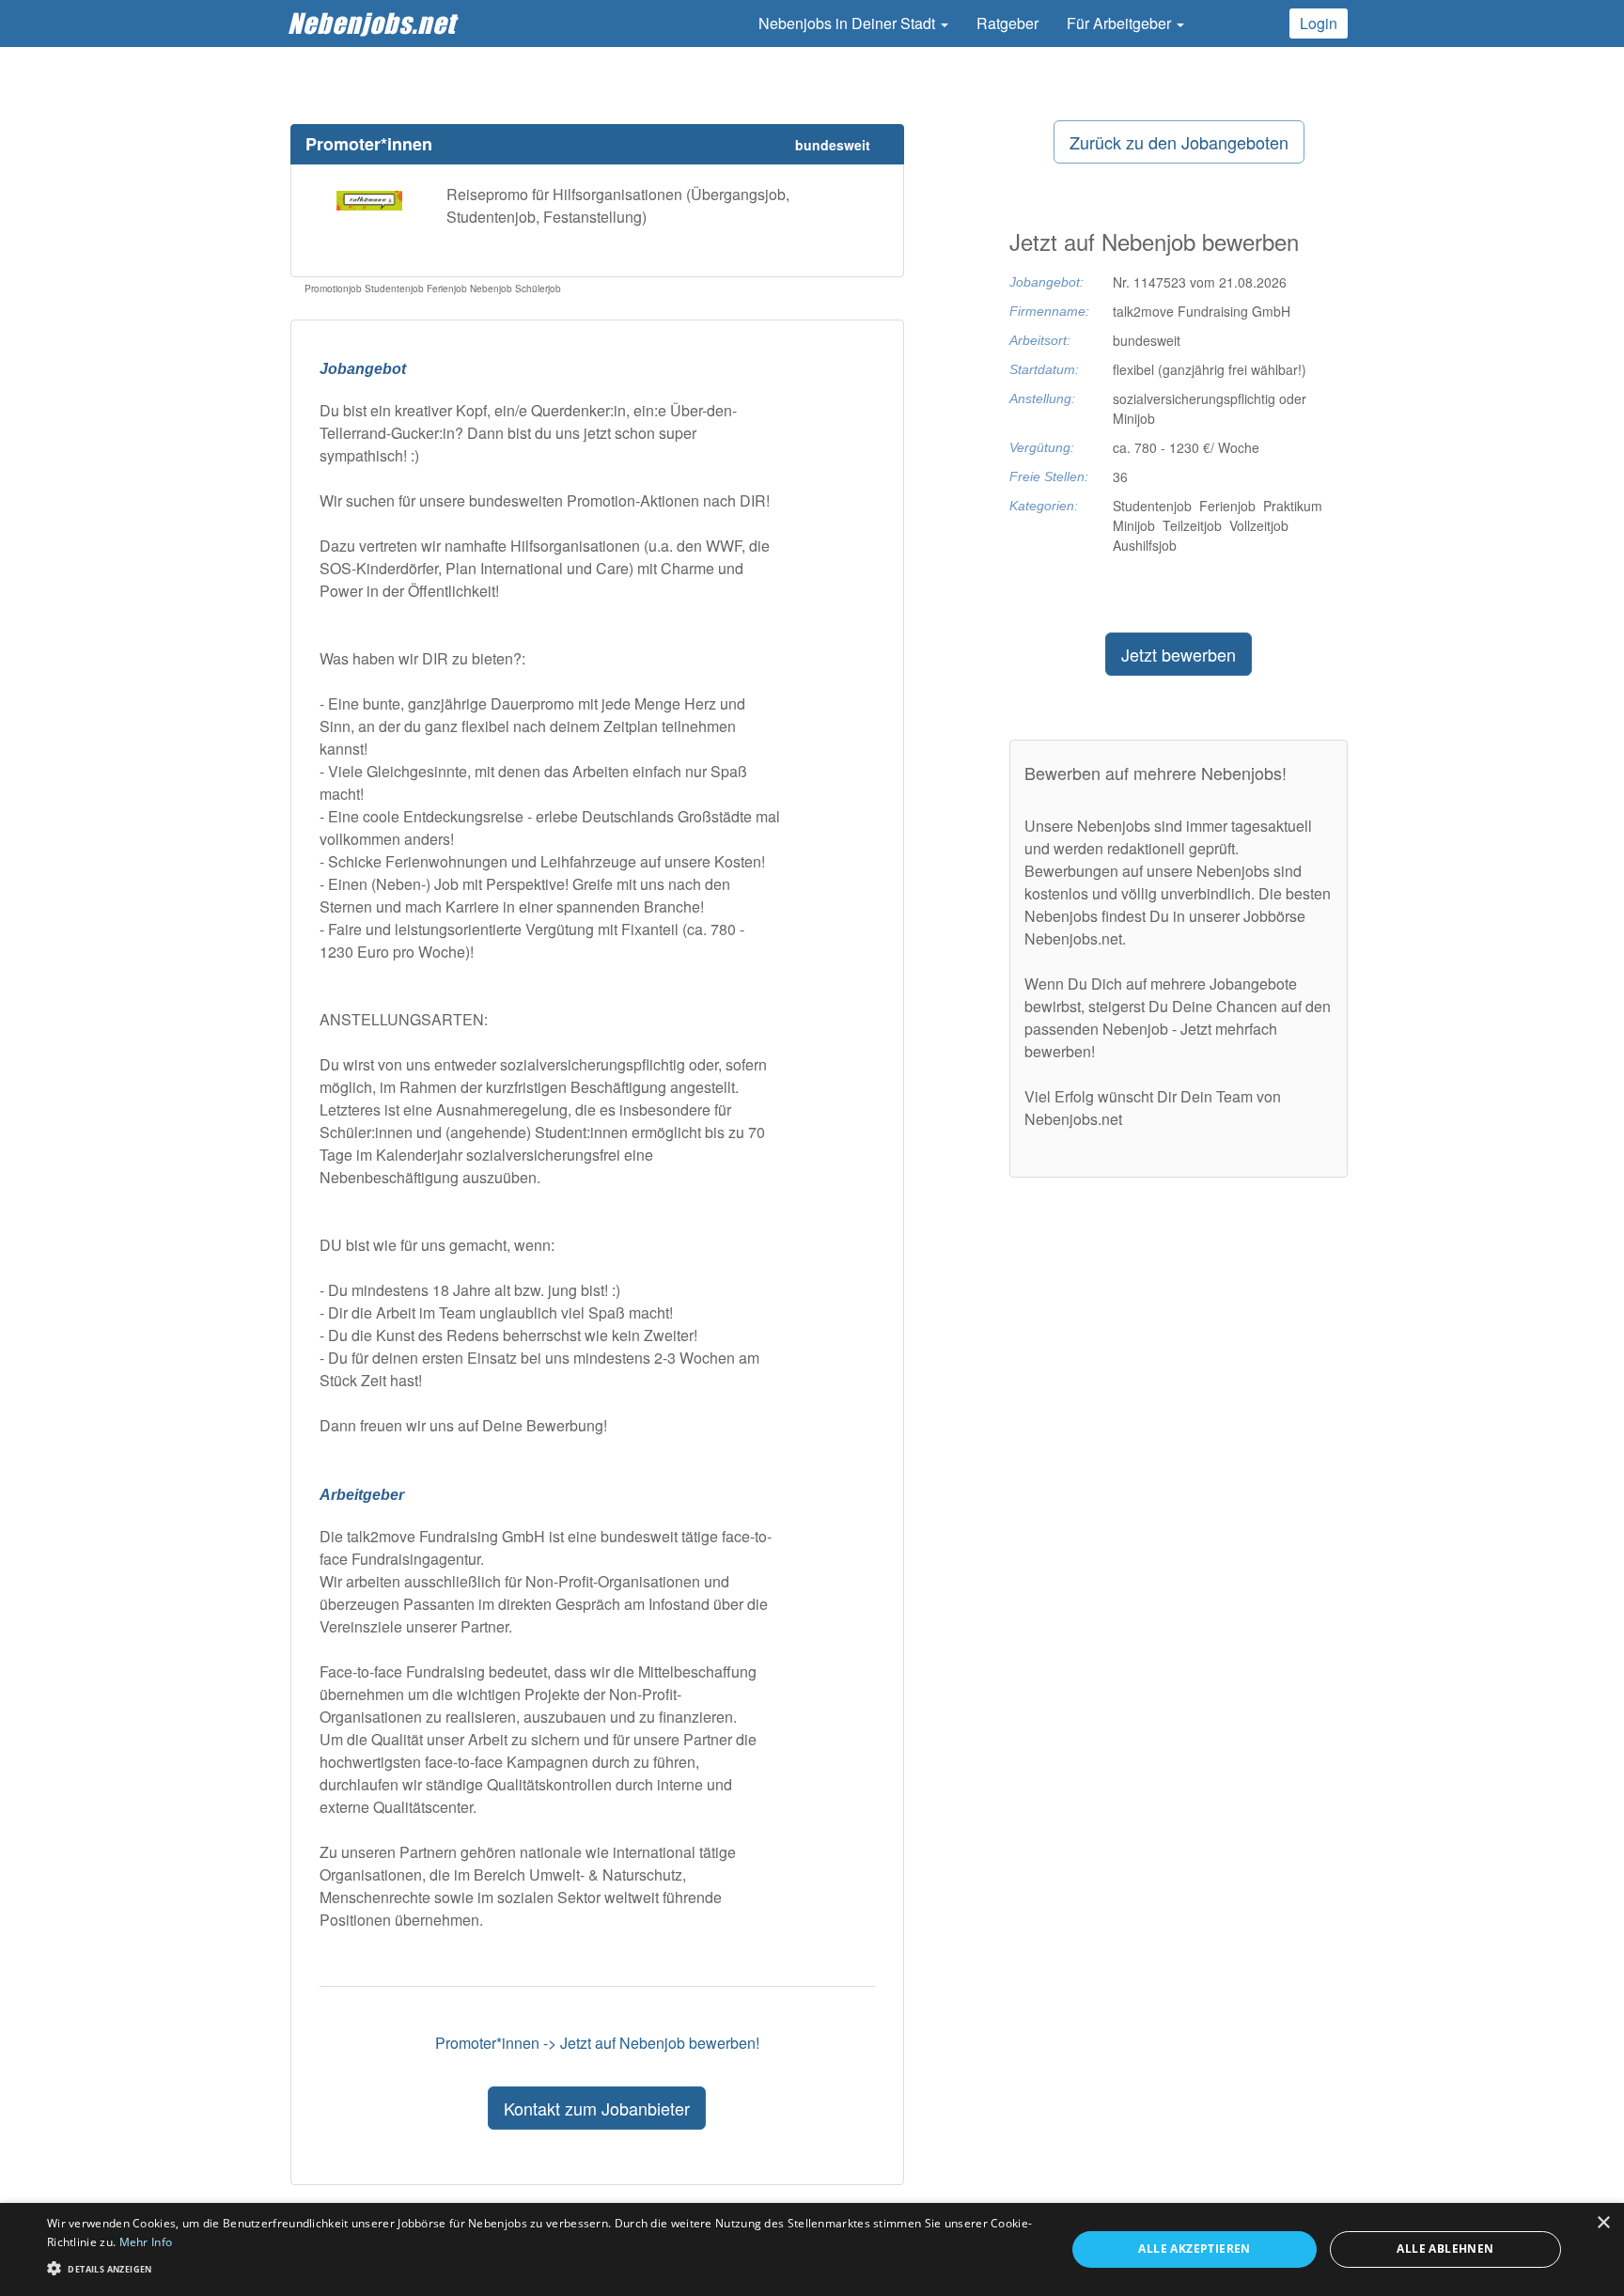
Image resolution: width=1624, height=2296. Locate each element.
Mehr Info (146, 2242)
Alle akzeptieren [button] (1194, 2249)
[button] (541, 2267)
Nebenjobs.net (372, 23)
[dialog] (812, 2249)
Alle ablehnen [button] (1445, 2249)
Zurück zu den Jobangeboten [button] (1179, 142)
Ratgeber (1007, 23)
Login (1319, 23)
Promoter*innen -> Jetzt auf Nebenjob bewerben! (597, 2043)
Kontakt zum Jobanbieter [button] (597, 2108)
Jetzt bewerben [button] (1179, 654)
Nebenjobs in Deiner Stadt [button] (849, 23)
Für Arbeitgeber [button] (1121, 23)
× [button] (1603, 2223)
